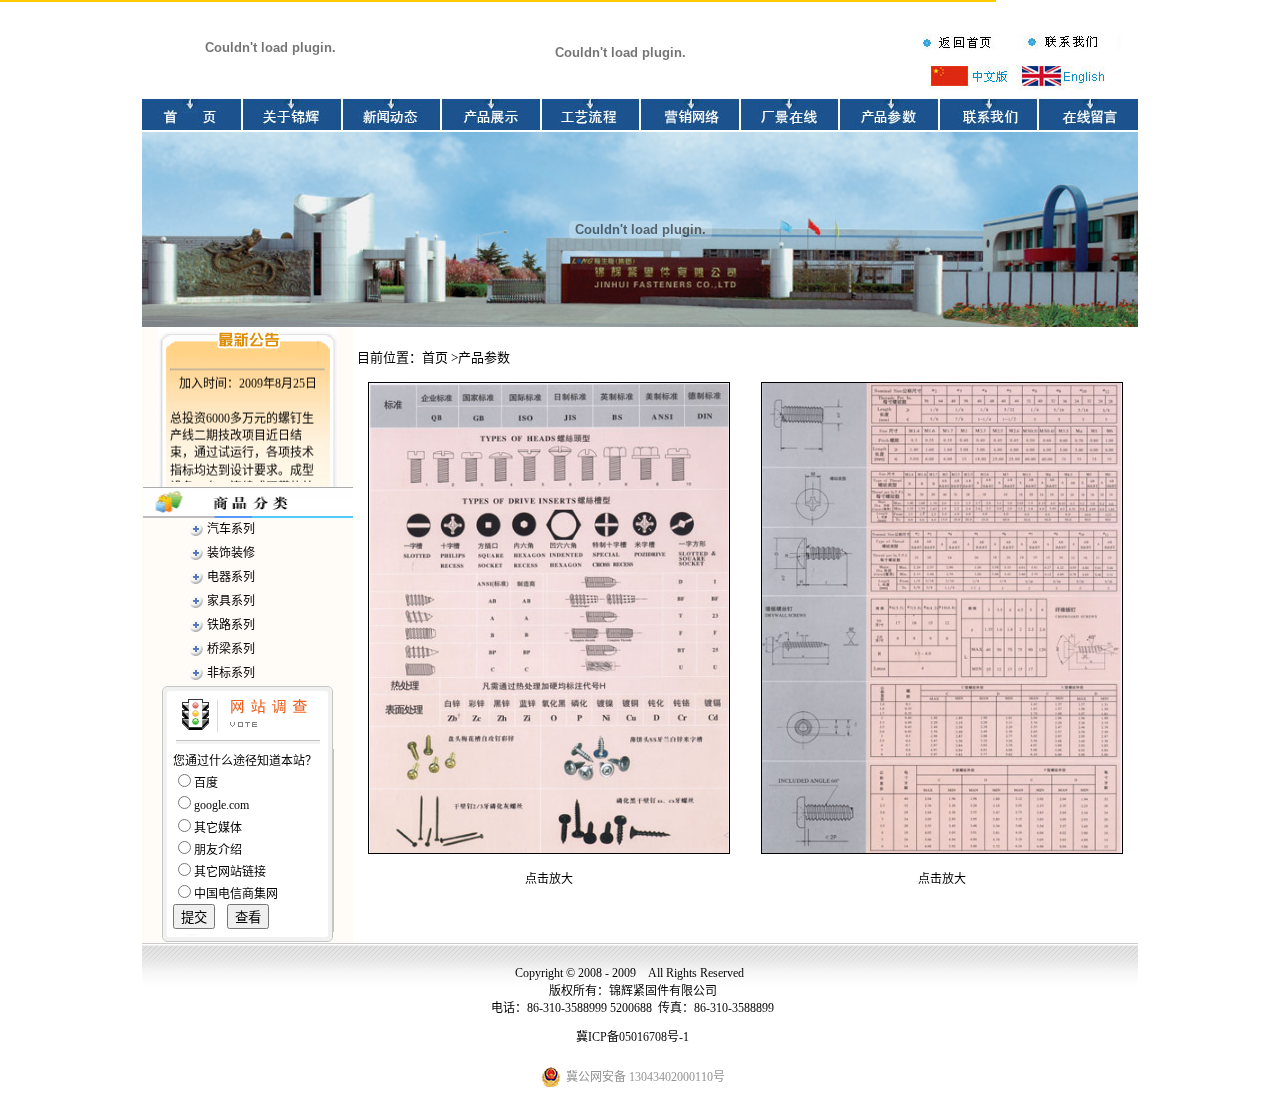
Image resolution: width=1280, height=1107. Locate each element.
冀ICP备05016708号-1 (632, 1037)
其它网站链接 (230, 872)
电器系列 (231, 577)
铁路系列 (231, 625)
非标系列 (231, 673)
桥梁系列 (231, 649)
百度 (206, 783)
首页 (435, 357)
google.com (221, 805)
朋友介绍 (218, 850)
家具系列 (231, 601)
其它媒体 (218, 828)
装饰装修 (231, 553)
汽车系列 (231, 529)
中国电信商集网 (236, 894)
